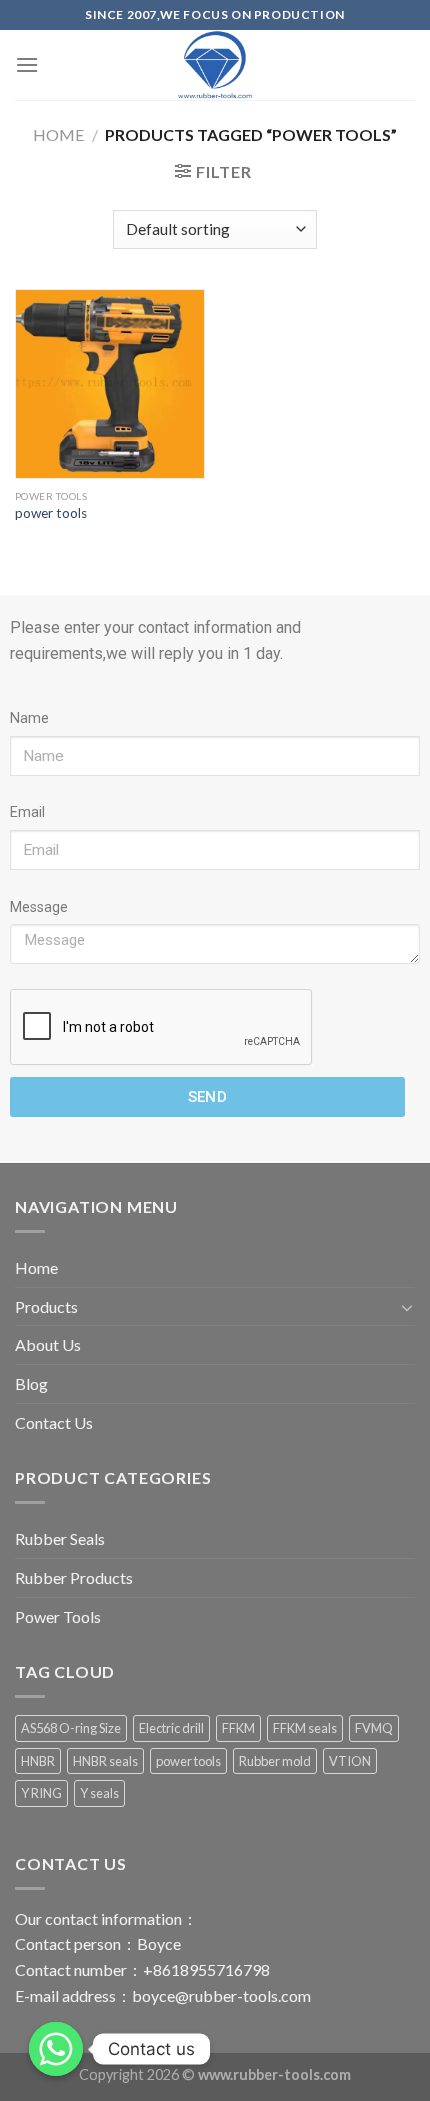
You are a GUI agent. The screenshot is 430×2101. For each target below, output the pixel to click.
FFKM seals (305, 1728)
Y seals (99, 1793)
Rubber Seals (60, 1538)
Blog (31, 1383)
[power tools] (110, 384)
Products (46, 1306)
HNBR (38, 1761)
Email (27, 812)
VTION (350, 1761)
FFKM (238, 1728)
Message (39, 907)
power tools (51, 513)
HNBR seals (105, 1761)
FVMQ (374, 1728)
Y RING (41, 1793)
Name (29, 718)
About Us (48, 1344)
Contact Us (54, 1422)
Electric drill (171, 1728)
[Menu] (27, 64)
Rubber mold (275, 1761)
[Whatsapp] (56, 2049)
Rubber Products (74, 1577)
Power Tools (58, 1616)
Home (58, 134)
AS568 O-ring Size (71, 1728)
